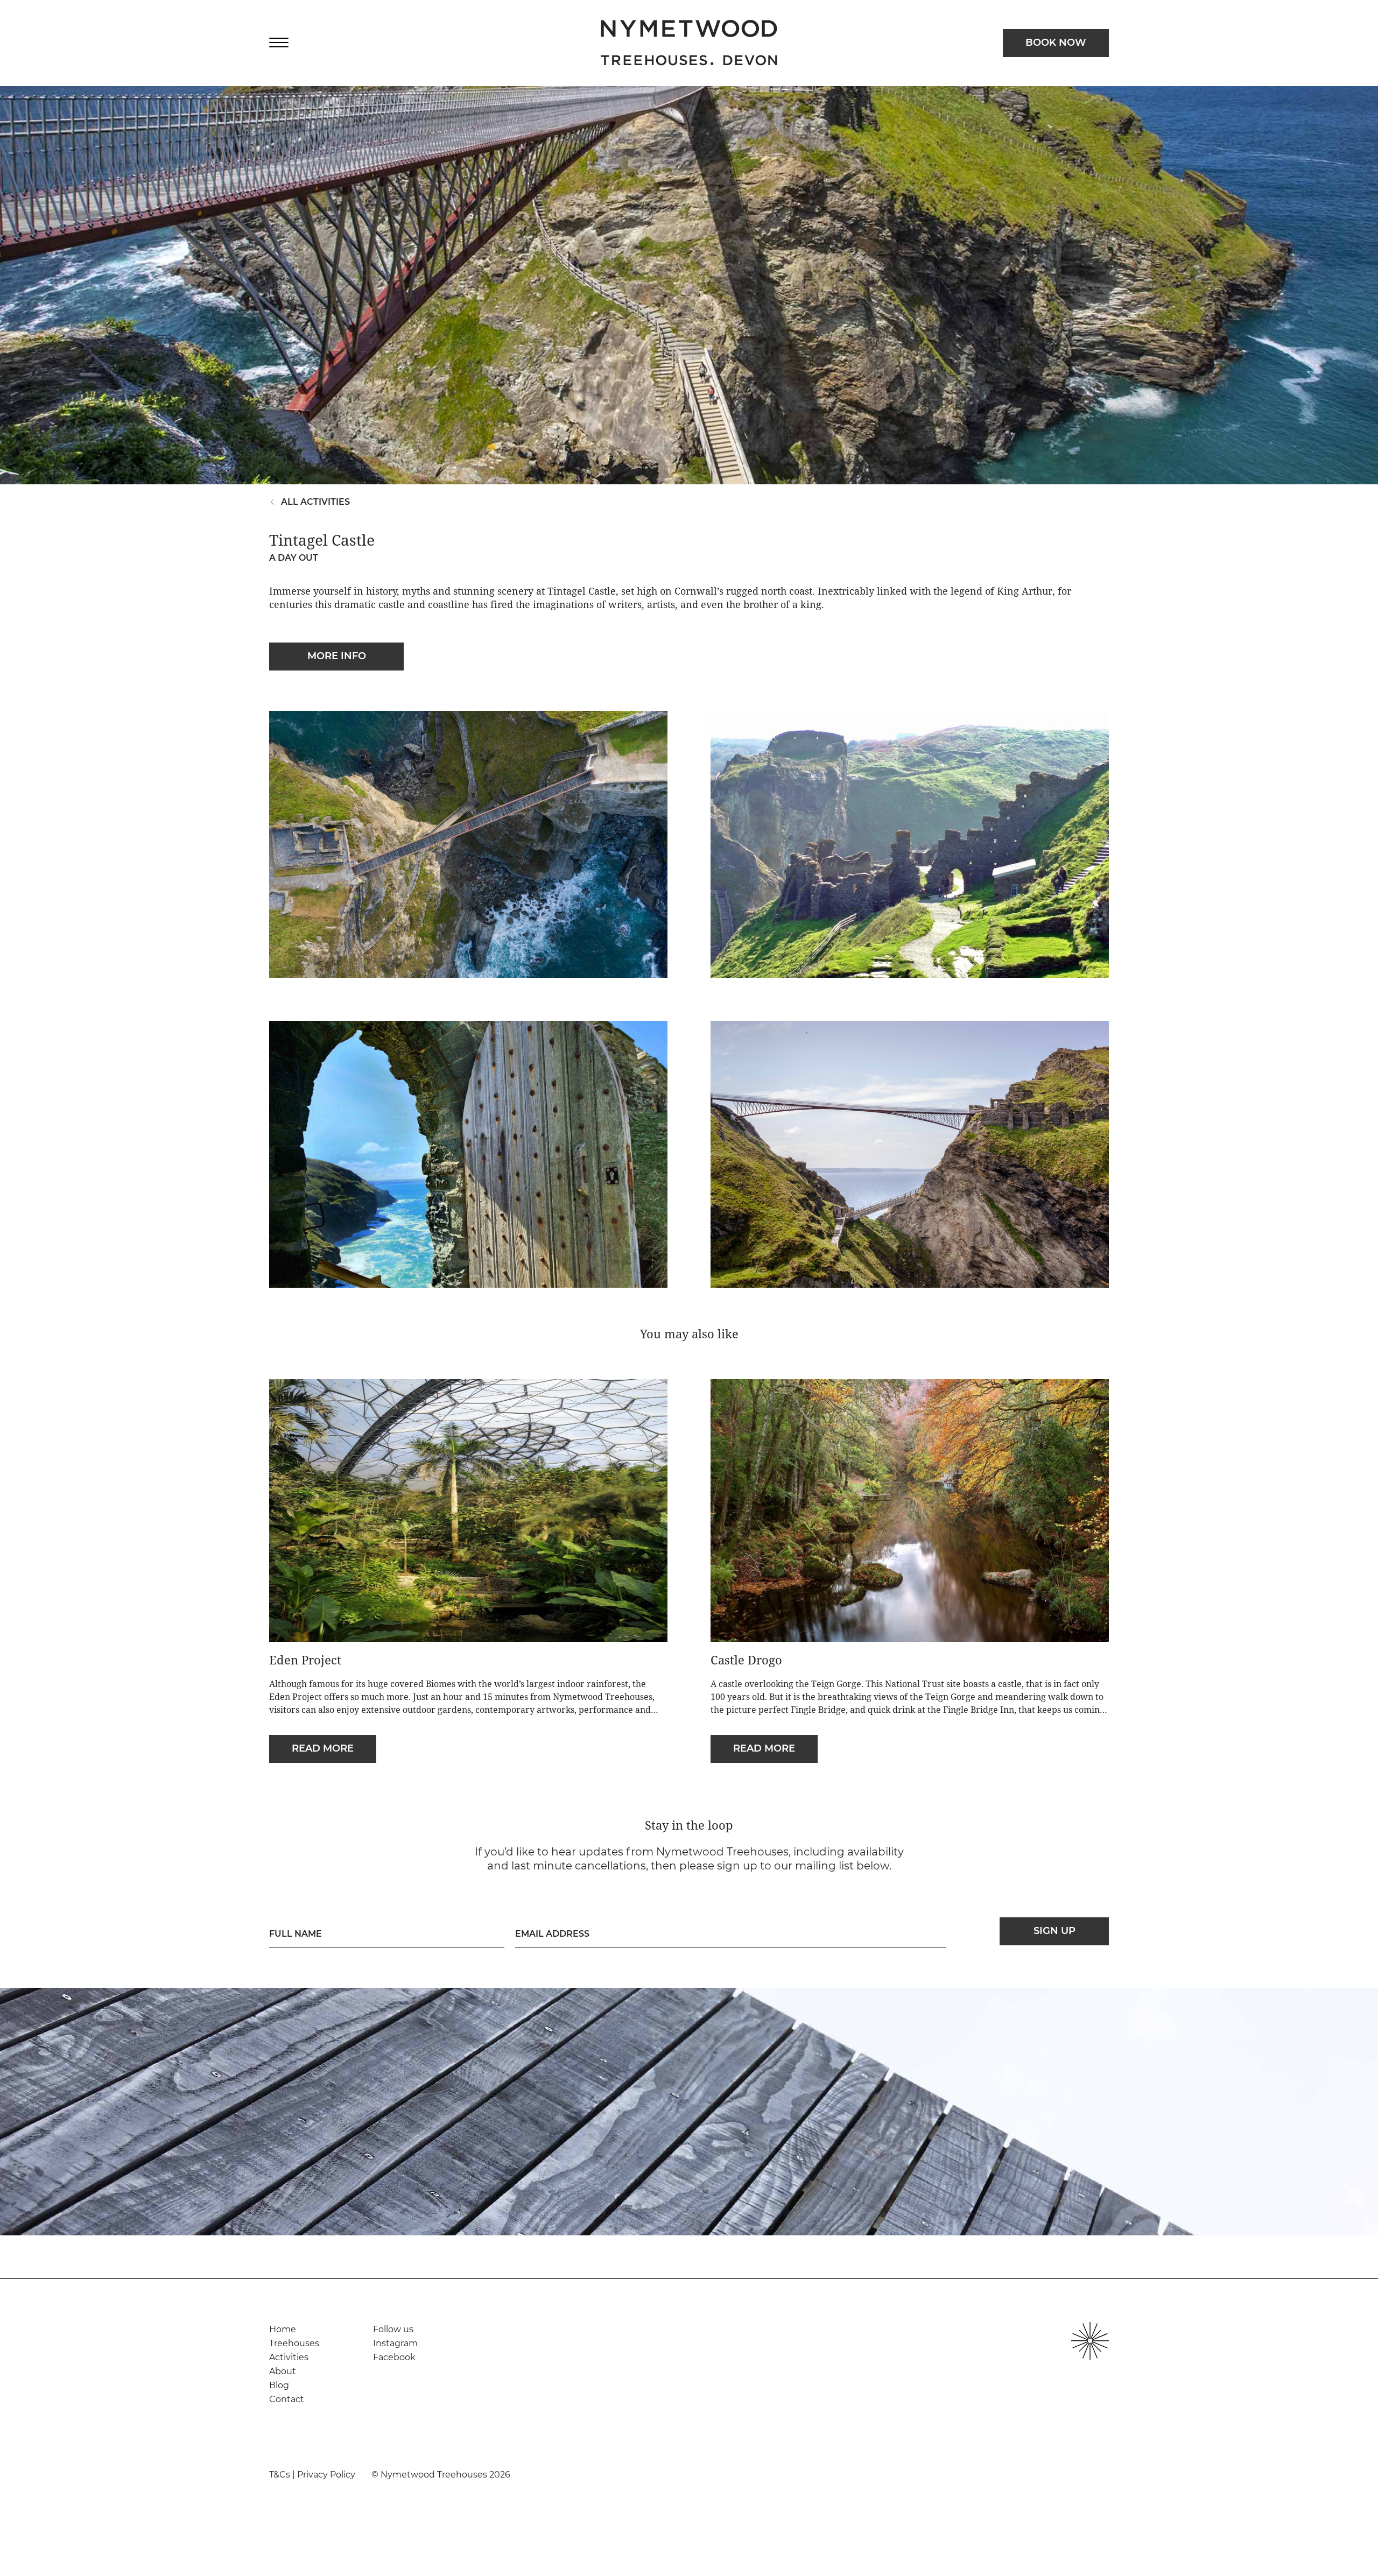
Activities (289, 2357)
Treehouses (294, 2343)
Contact (287, 2399)
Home (283, 2329)
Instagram (395, 2343)
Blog (279, 2385)
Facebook (394, 2357)
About (283, 2371)
